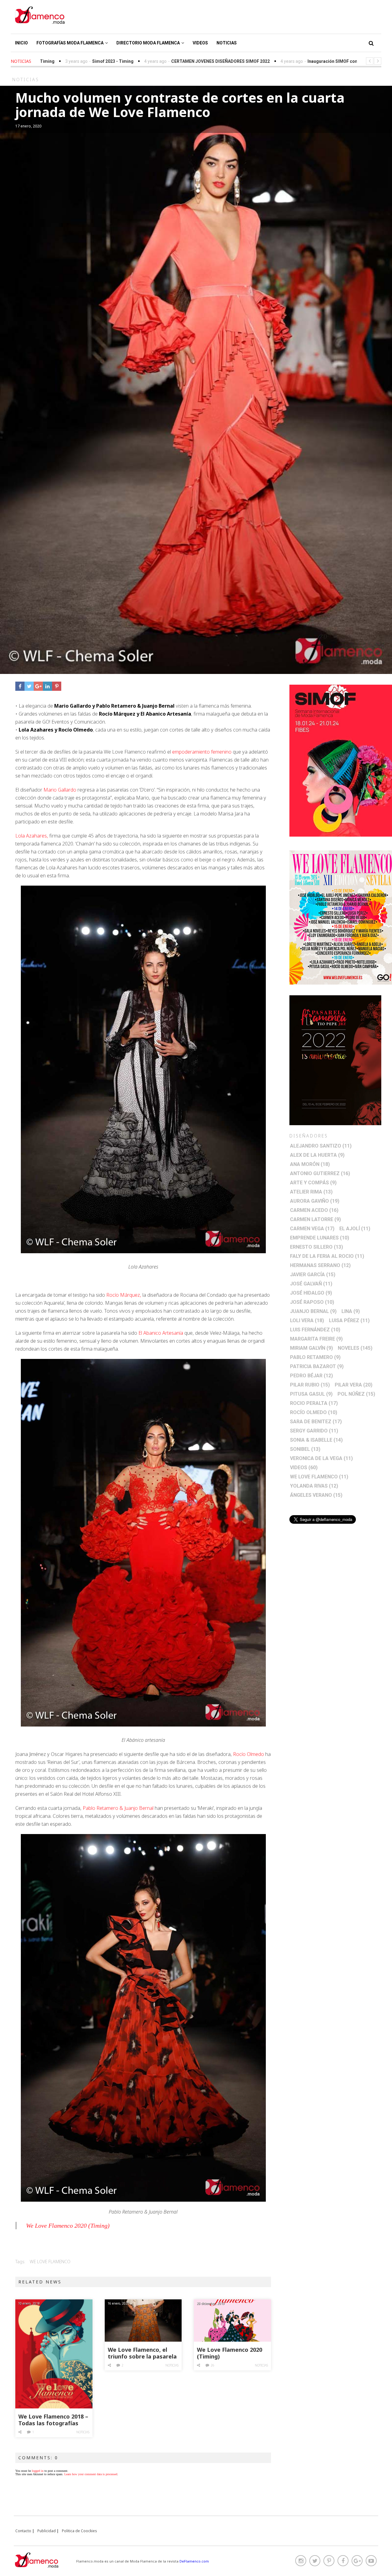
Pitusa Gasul (311, 1394)
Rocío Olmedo (249, 1754)
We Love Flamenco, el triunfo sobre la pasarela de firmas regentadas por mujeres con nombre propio (143, 2353)
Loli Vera (307, 1320)
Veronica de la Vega (321, 1458)
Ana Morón (310, 1164)
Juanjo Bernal (313, 1311)
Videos (200, 43)
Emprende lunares (320, 1238)
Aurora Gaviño (315, 1201)
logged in (38, 2471)
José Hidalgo (311, 1293)
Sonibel (305, 1449)
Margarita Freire (316, 1339)
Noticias (227, 43)
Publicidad (47, 2531)
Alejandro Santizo (321, 1146)
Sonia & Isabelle (316, 1440)
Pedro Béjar (311, 1376)
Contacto (23, 2531)
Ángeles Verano (316, 1495)
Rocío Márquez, (124, 1295)
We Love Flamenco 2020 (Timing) (68, 2226)
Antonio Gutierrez (320, 1173)
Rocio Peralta (314, 1403)
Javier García (313, 1275)
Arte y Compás (313, 1183)
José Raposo (312, 1302)
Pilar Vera (354, 1385)
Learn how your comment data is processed (91, 2474)
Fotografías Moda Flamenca (70, 43)
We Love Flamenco (50, 2262)
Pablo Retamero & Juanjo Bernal (118, 1808)
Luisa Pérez (349, 1320)
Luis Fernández (315, 1330)
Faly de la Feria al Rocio (327, 1256)
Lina (351, 1311)
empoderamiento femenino (202, 752)
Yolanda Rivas (314, 1486)
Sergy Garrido (314, 1431)
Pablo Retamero (315, 1357)
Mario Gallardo (60, 790)
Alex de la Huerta (317, 1155)
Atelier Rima (311, 1192)
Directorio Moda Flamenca (148, 43)
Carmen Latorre (315, 1219)
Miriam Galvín (311, 1348)
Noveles (355, 1348)
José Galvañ (311, 1284)
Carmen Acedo (314, 1210)
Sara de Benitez (316, 1422)
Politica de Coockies (79, 2531)
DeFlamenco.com (194, 2561)
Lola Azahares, (32, 836)
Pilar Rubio (310, 1385)
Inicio (21, 43)
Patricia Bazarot (317, 1366)
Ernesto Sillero (317, 1247)
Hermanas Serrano (320, 1265)
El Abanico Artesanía (160, 1333)
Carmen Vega (312, 1229)
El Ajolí (355, 1229)
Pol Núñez (356, 1394)
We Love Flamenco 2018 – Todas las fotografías (53, 2420)
